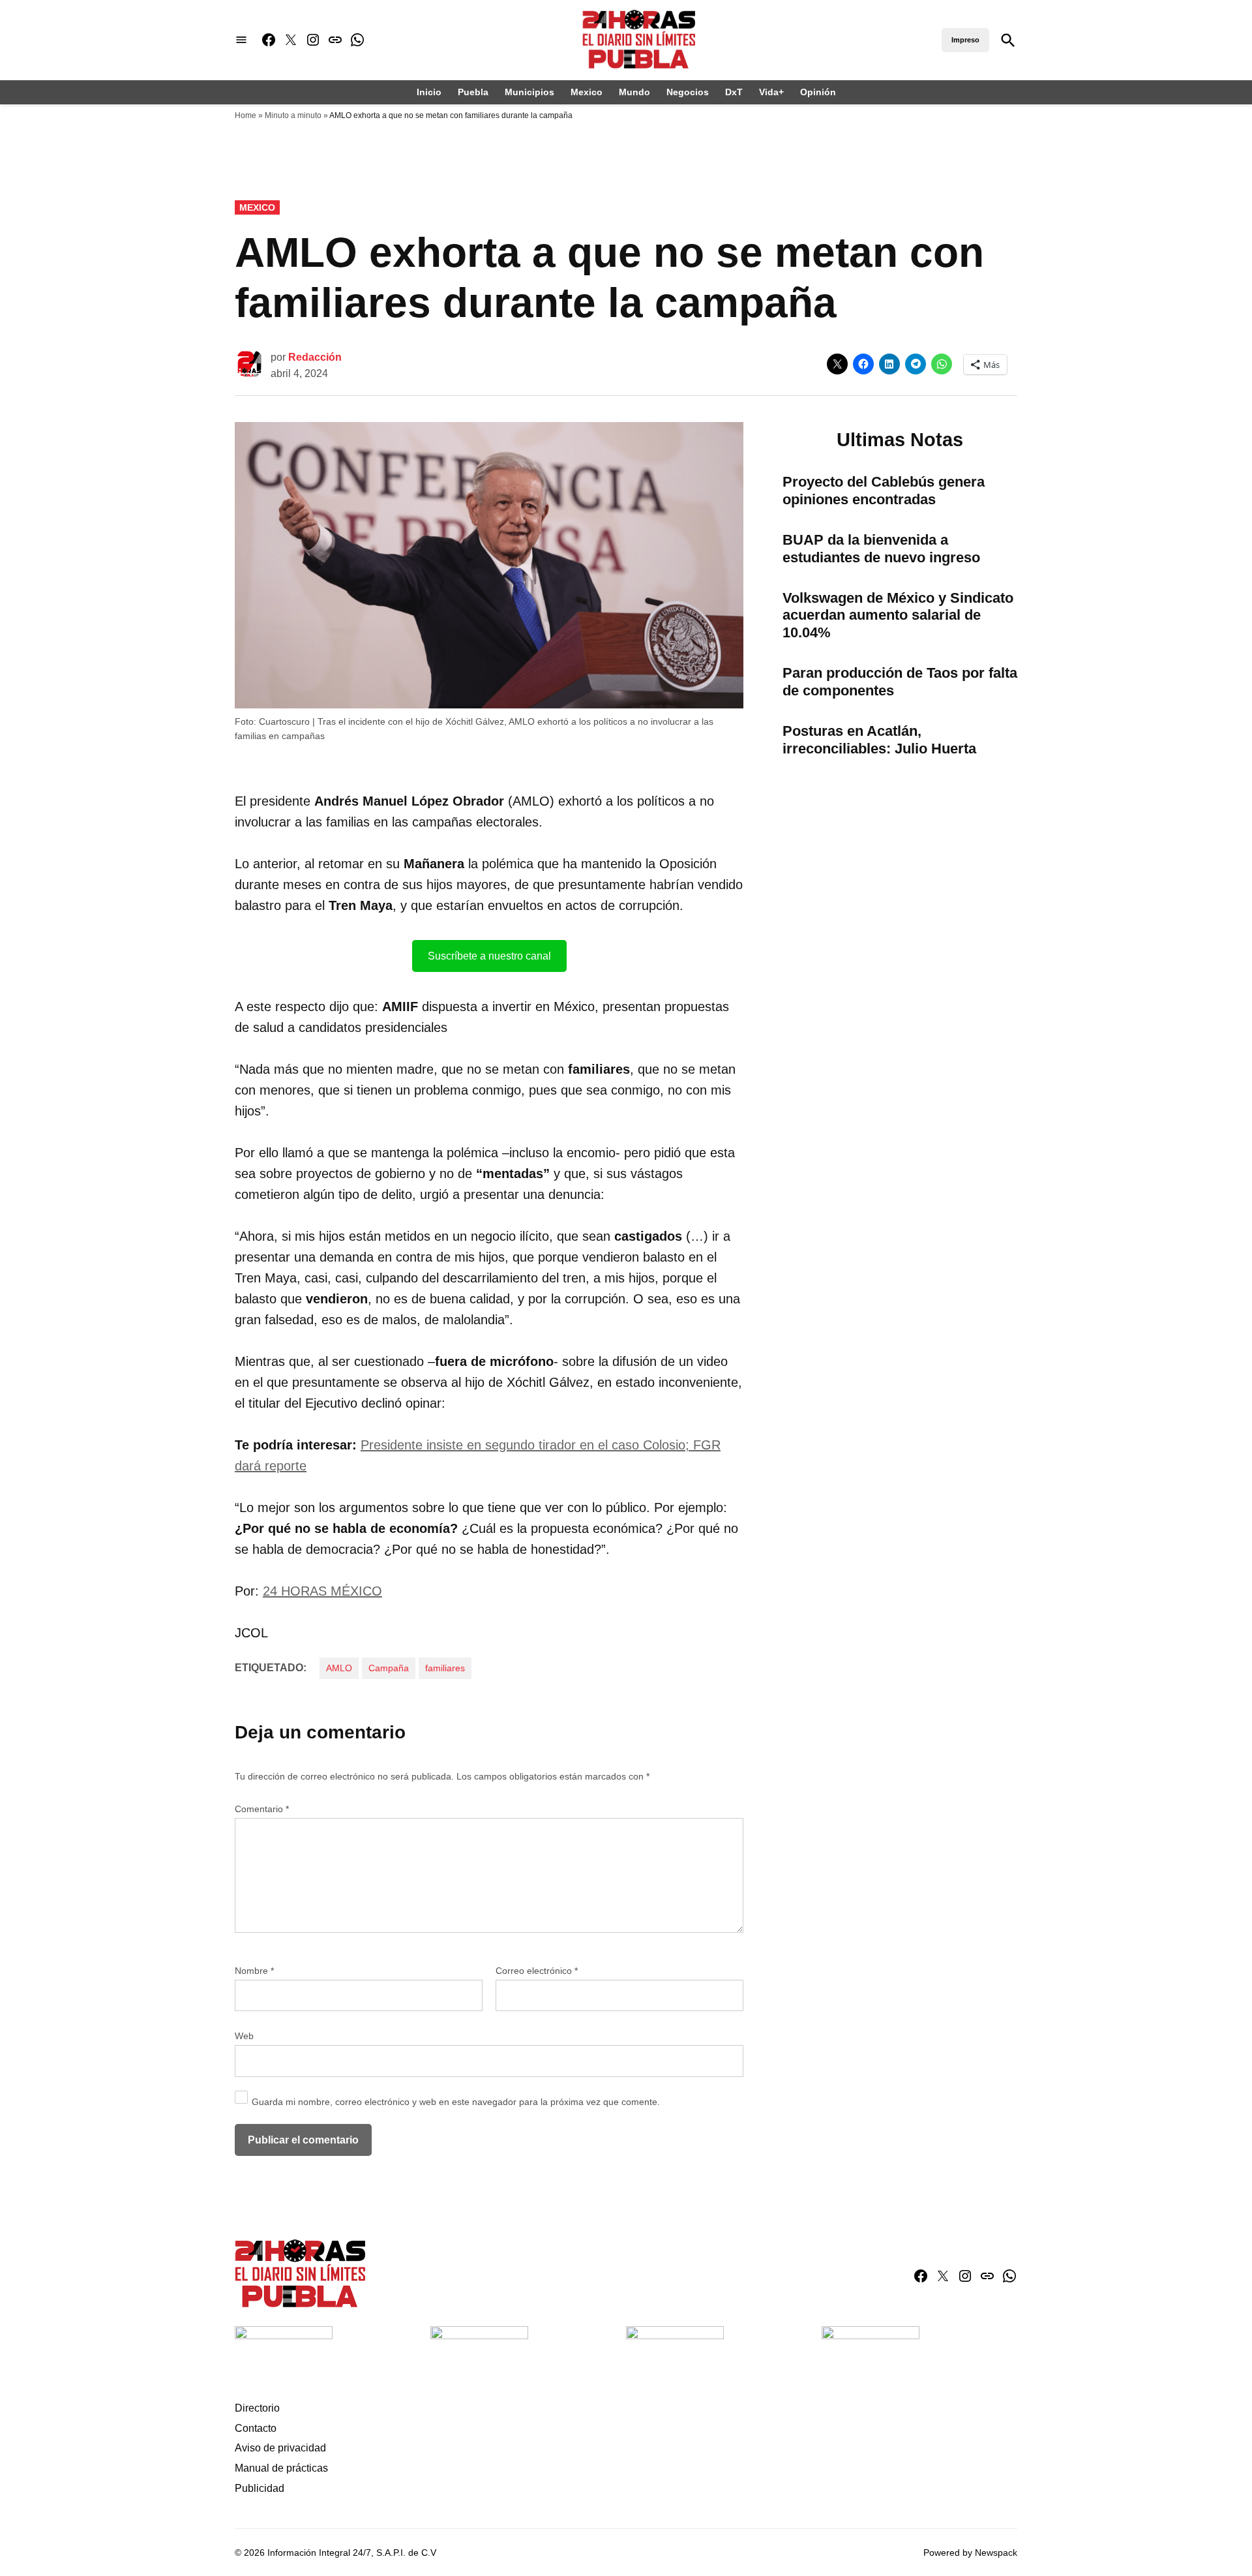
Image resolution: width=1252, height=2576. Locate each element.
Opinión (818, 92)
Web (244, 2036)
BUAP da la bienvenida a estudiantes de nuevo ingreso (881, 549)
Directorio (257, 2408)
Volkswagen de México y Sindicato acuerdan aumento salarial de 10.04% (898, 615)
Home (246, 115)
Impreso (965, 40)
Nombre (254, 1971)
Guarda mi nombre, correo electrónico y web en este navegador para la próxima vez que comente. (456, 2102)
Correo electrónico (537, 1971)
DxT (734, 92)
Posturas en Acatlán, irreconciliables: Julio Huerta (879, 740)
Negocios (688, 92)
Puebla (473, 92)
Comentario (262, 1809)
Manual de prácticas (281, 2468)
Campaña (389, 1668)
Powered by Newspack (970, 2553)
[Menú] (241, 40)
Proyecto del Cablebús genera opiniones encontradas (884, 491)
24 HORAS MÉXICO (322, 1591)
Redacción (315, 357)
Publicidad (260, 2488)
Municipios (529, 92)
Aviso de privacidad (280, 2448)
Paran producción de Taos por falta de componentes (900, 682)
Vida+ (771, 92)
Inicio (429, 92)
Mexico (587, 92)
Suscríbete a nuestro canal (489, 956)
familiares (445, 1668)
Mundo (634, 92)
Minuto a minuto (293, 115)
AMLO (339, 1668)
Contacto (256, 2428)
